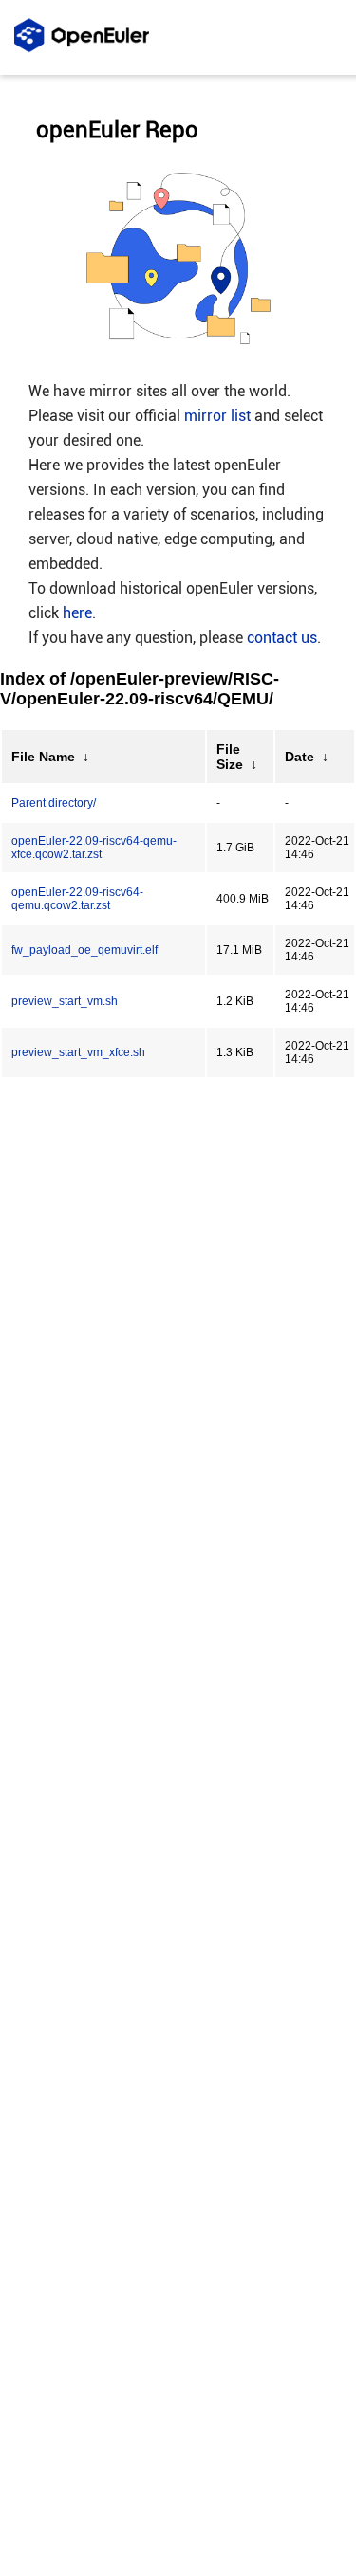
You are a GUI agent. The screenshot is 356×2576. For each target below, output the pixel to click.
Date (300, 757)
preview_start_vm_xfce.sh (78, 1052)
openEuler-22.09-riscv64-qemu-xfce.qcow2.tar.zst (94, 848)
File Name (43, 757)
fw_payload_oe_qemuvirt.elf (84, 950)
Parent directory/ (54, 803)
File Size (230, 757)
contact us (282, 638)
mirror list (217, 416)
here (77, 613)
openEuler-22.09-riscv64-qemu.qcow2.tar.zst (77, 899)
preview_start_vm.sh (65, 1001)
